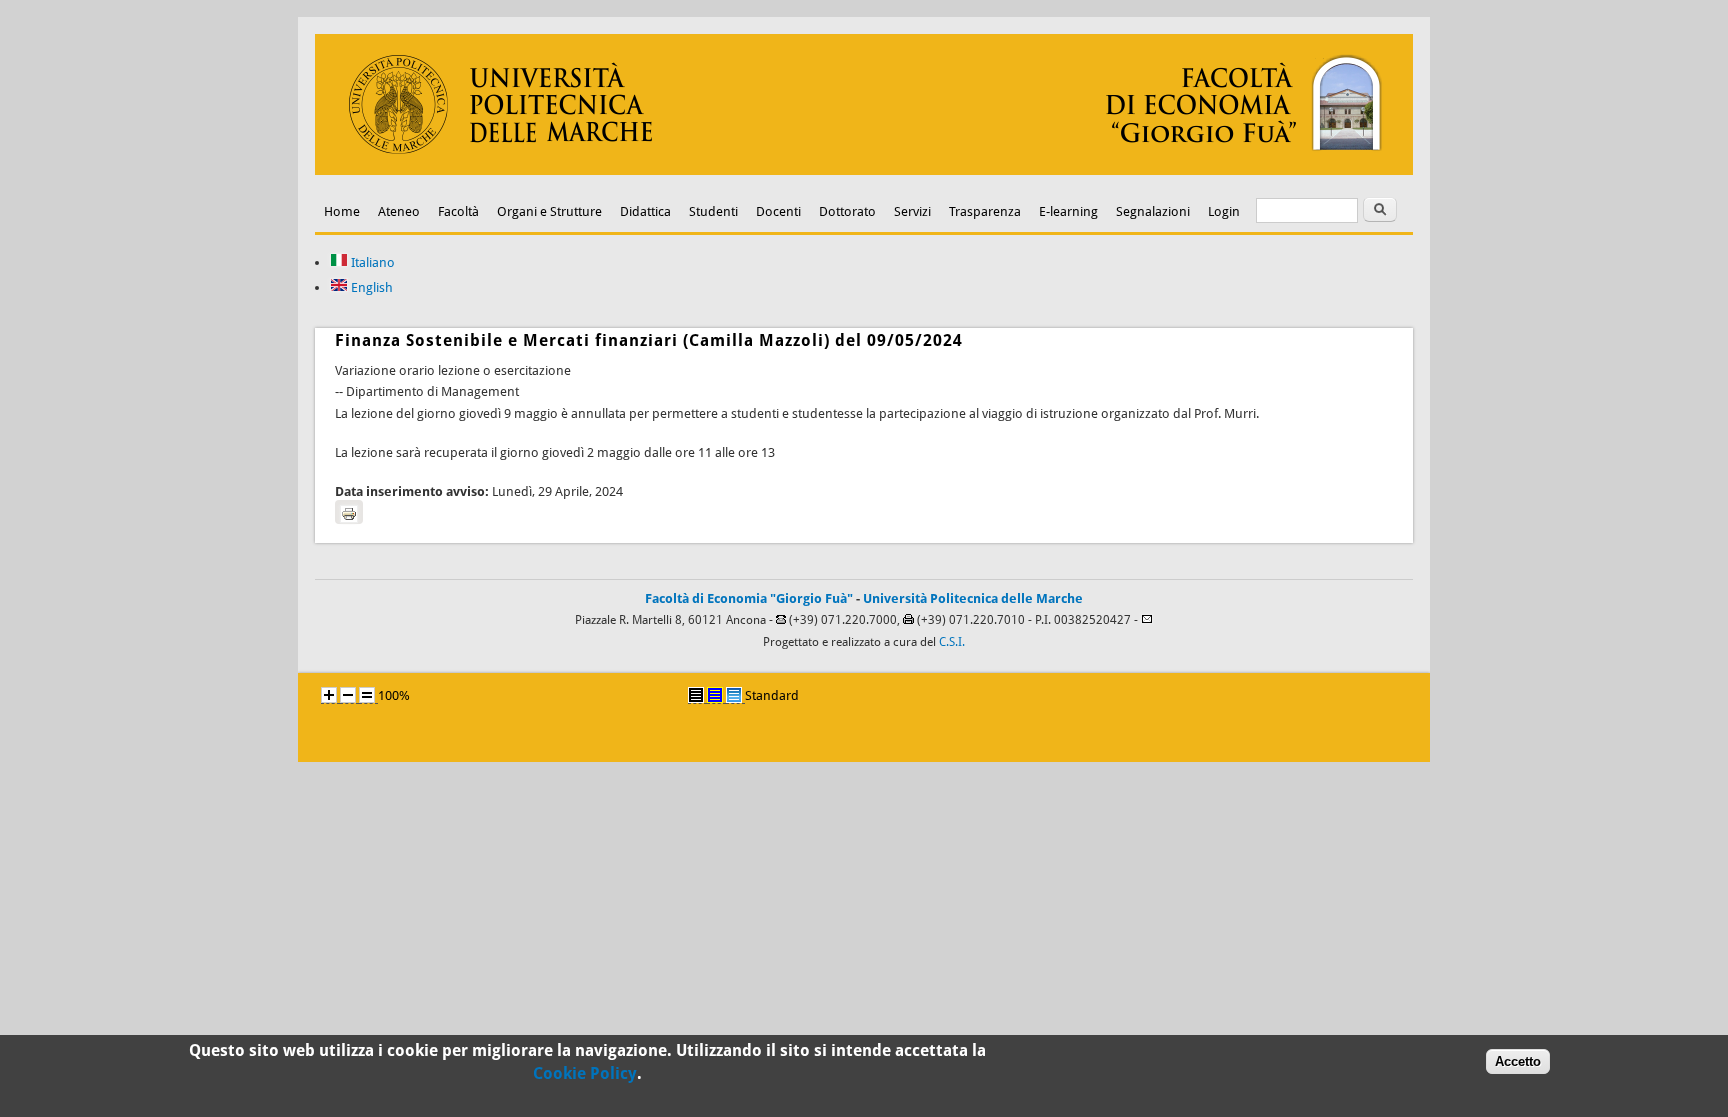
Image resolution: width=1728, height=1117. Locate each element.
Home (342, 211)
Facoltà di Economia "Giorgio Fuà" (749, 598)
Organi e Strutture (549, 211)
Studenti (713, 211)
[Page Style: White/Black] (696, 695)
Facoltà (458, 211)
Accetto (1518, 1060)
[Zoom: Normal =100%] (367, 695)
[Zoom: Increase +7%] (329, 695)
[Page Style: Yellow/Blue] (715, 695)
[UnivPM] (864, 170)
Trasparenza (985, 211)
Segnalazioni (1153, 211)
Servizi (912, 211)
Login (1224, 211)
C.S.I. (952, 642)
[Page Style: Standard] (734, 695)
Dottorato (847, 211)
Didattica (645, 211)
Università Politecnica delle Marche (973, 598)
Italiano (371, 262)
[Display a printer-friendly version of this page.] (349, 512)
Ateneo (399, 211)
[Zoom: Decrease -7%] (348, 695)
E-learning (1068, 211)
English (370, 287)
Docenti (778, 211)
